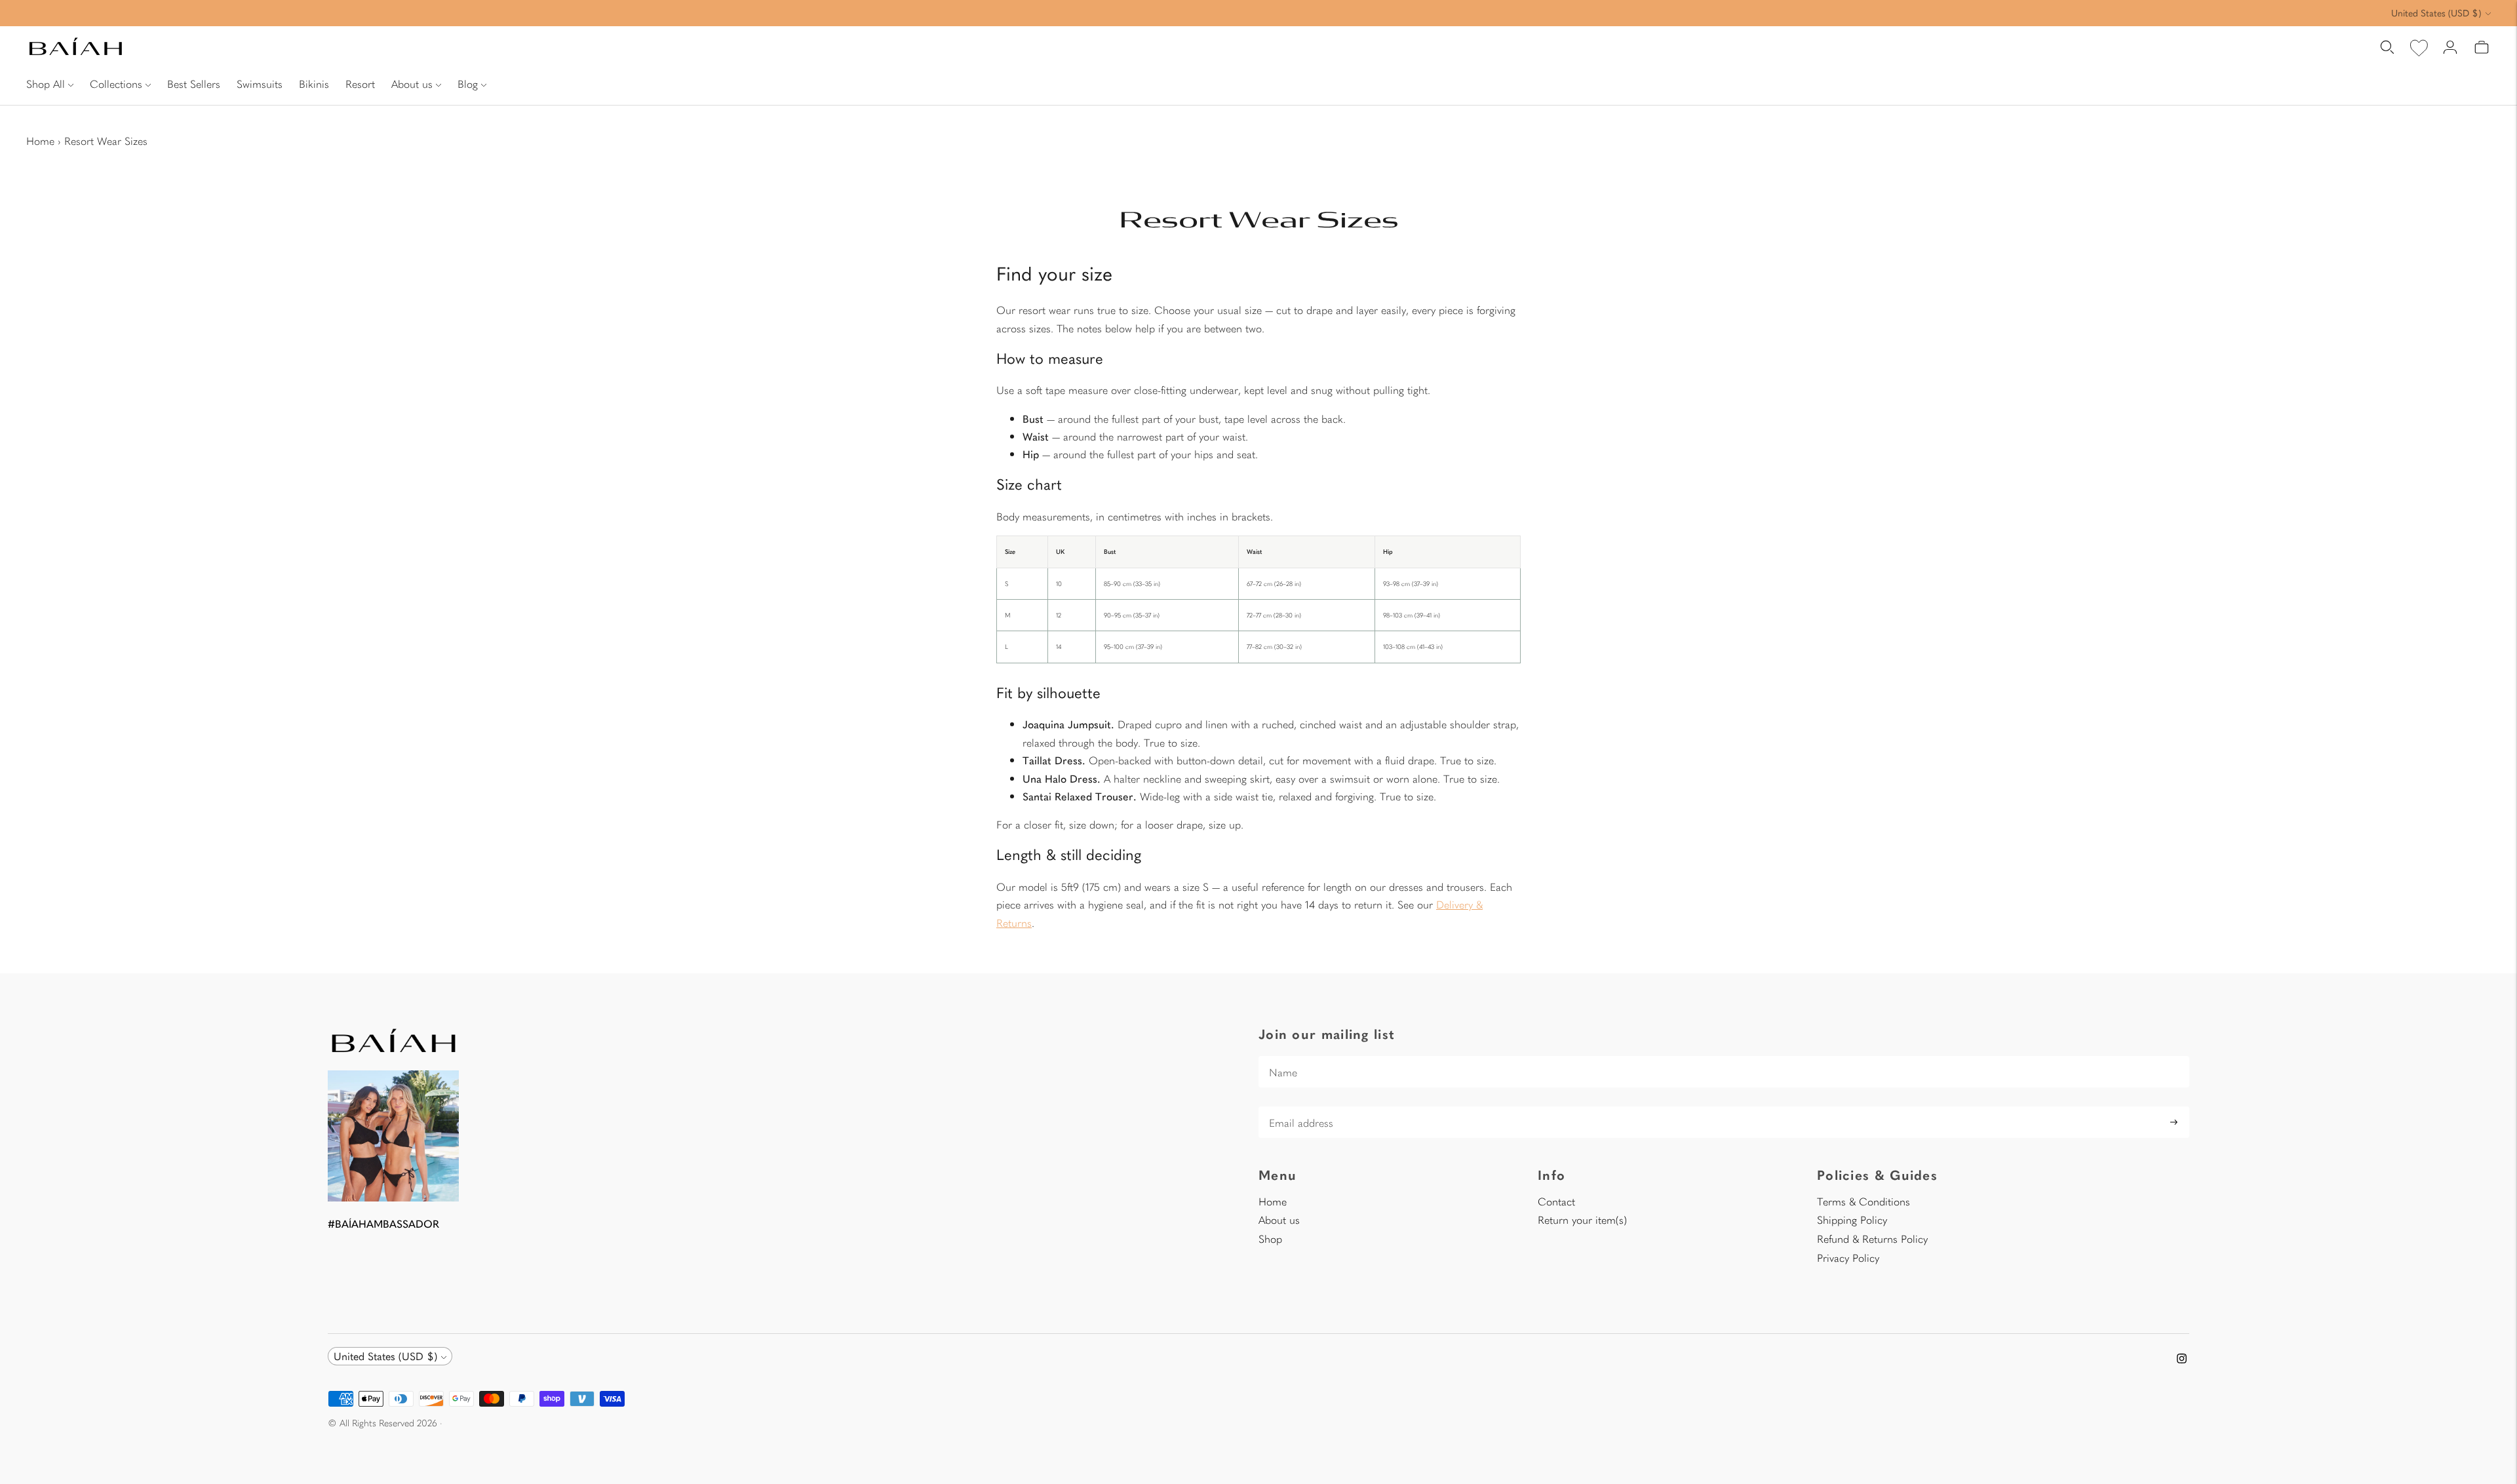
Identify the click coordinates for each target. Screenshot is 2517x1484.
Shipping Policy (1852, 1220)
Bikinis (314, 84)
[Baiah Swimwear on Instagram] (2182, 1359)
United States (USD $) (2436, 12)
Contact (1556, 1201)
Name (1284, 1057)
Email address (1299, 1108)
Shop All (46, 84)
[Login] (2450, 47)
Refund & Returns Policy (1872, 1239)
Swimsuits (260, 84)
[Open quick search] (2387, 47)
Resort (360, 84)
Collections (116, 84)
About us (412, 84)
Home (40, 141)
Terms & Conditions (1863, 1201)
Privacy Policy (1848, 1258)
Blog (468, 84)
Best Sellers (194, 84)
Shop (1270, 1239)
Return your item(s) (1582, 1220)
